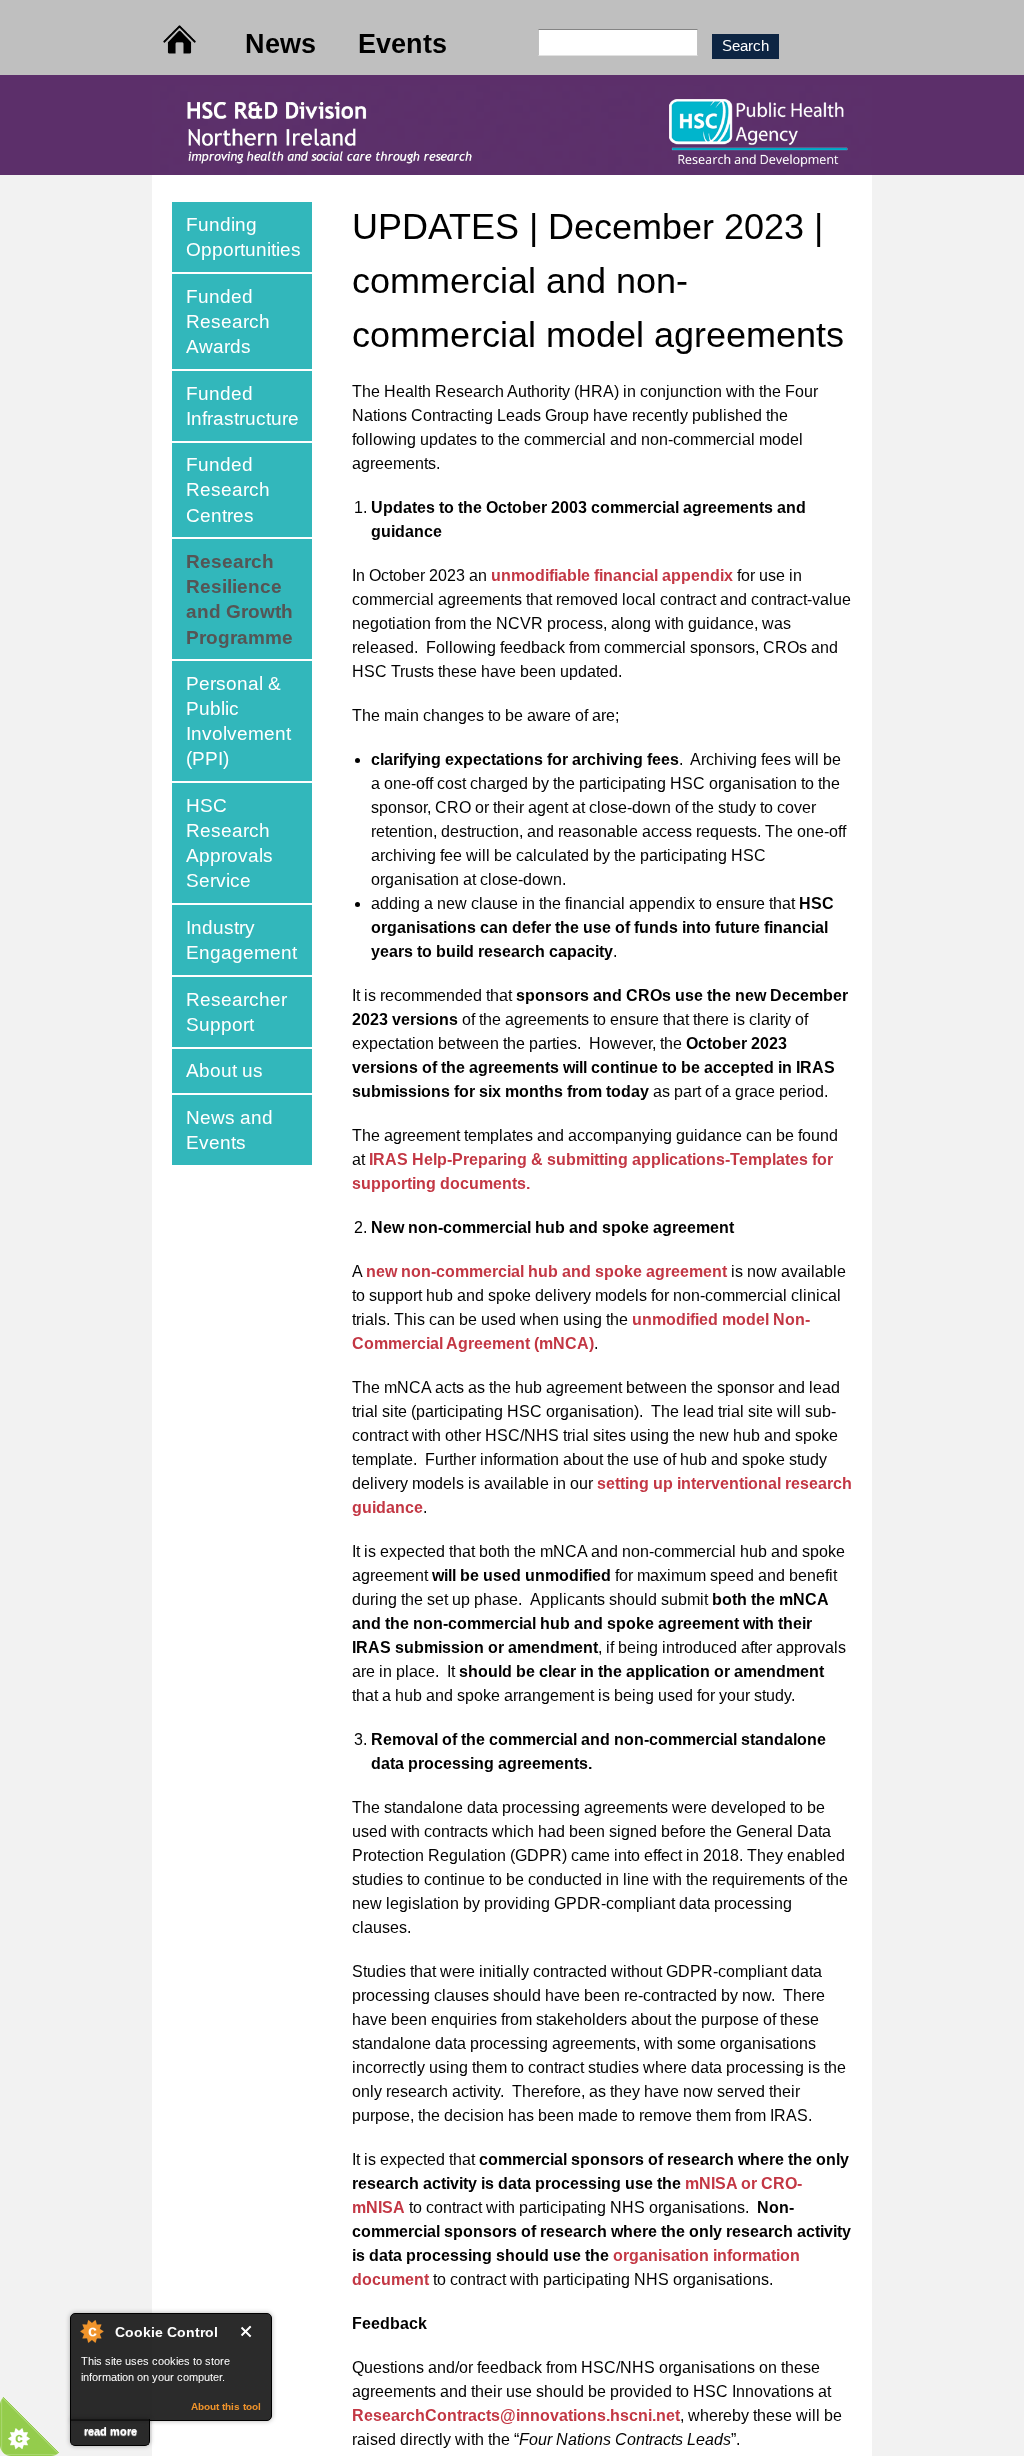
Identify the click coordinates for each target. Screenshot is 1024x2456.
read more (110, 2431)
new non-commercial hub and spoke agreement (546, 1271)
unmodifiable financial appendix (612, 575)
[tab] (242, 237)
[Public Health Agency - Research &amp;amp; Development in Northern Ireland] (512, 162)
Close (250, 2331)
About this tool (226, 2406)
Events (402, 43)
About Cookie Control (91, 2331)
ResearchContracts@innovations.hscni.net (516, 2415)
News (280, 43)
